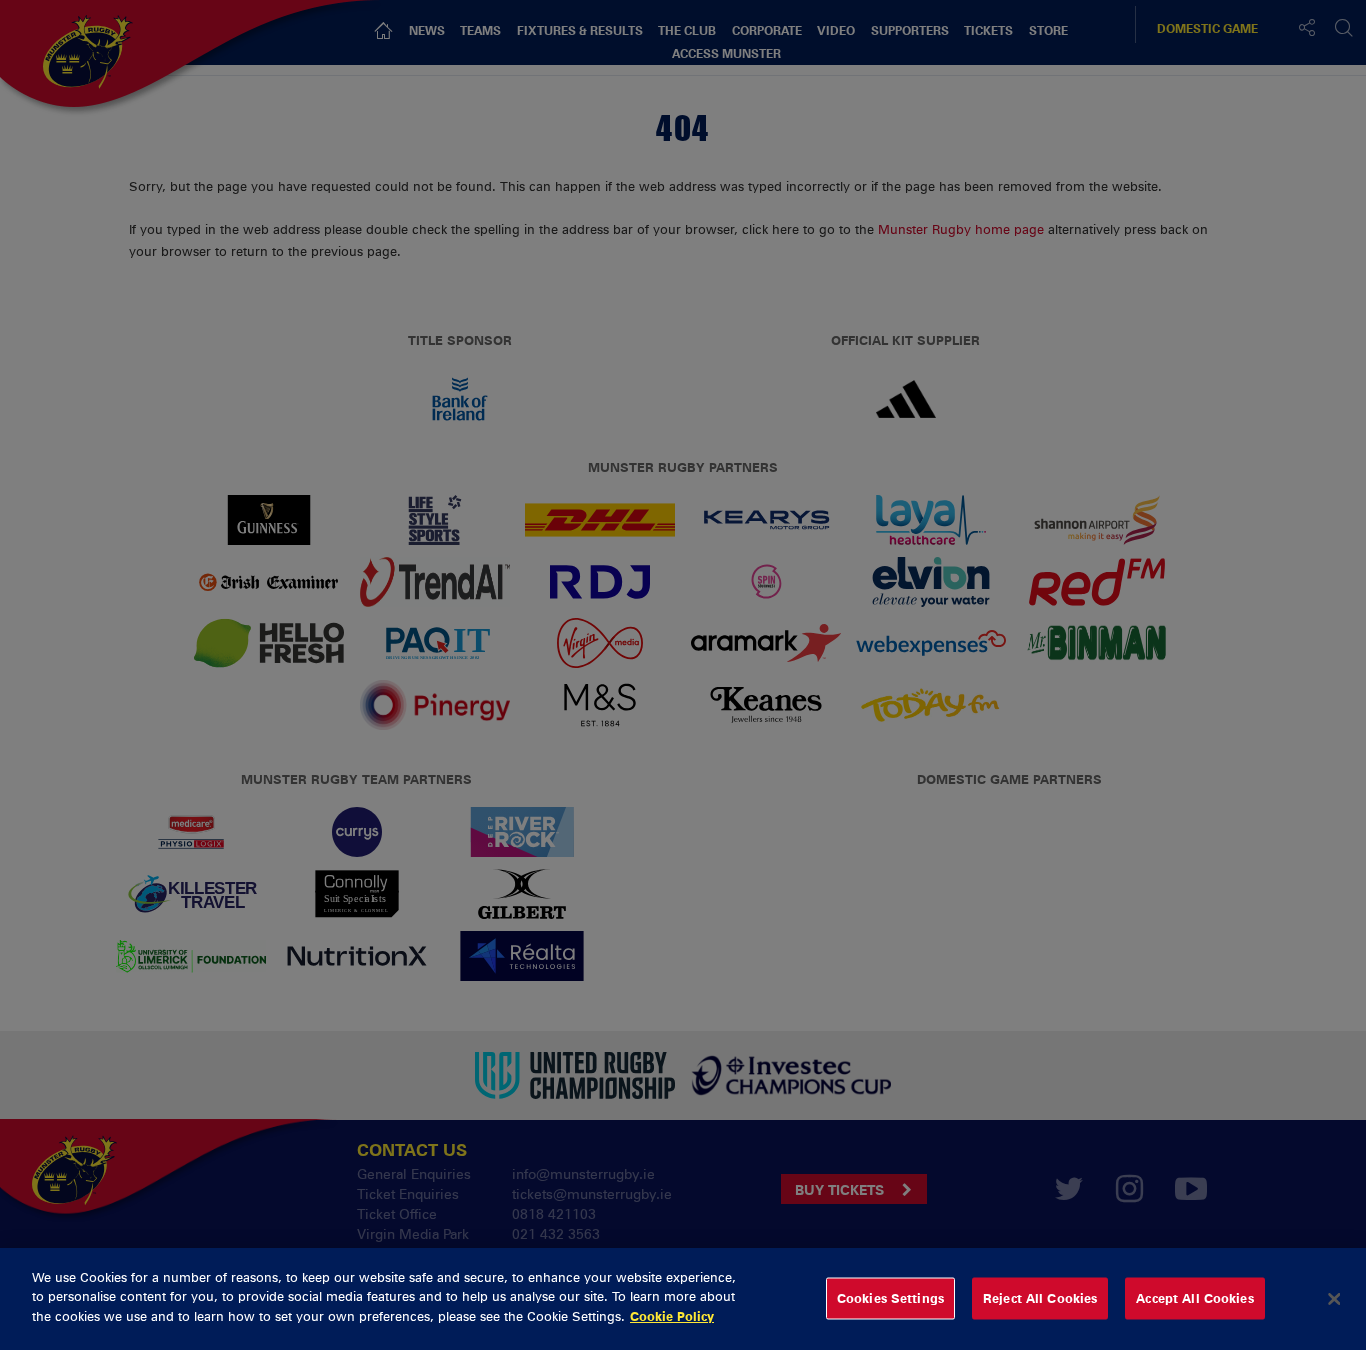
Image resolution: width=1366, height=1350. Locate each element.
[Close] (1334, 1299)
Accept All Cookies (1194, 1298)
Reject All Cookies (1040, 1298)
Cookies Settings (890, 1298)
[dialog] (683, 1299)
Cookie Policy (672, 1316)
